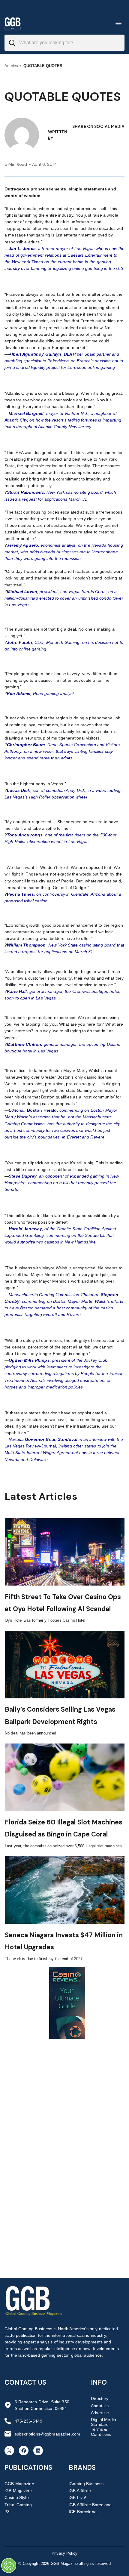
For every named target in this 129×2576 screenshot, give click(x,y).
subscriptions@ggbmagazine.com (47, 2434)
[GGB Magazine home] (13, 23)
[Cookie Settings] (9, 2565)
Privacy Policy (64, 2553)
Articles (11, 66)
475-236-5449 (28, 2421)
